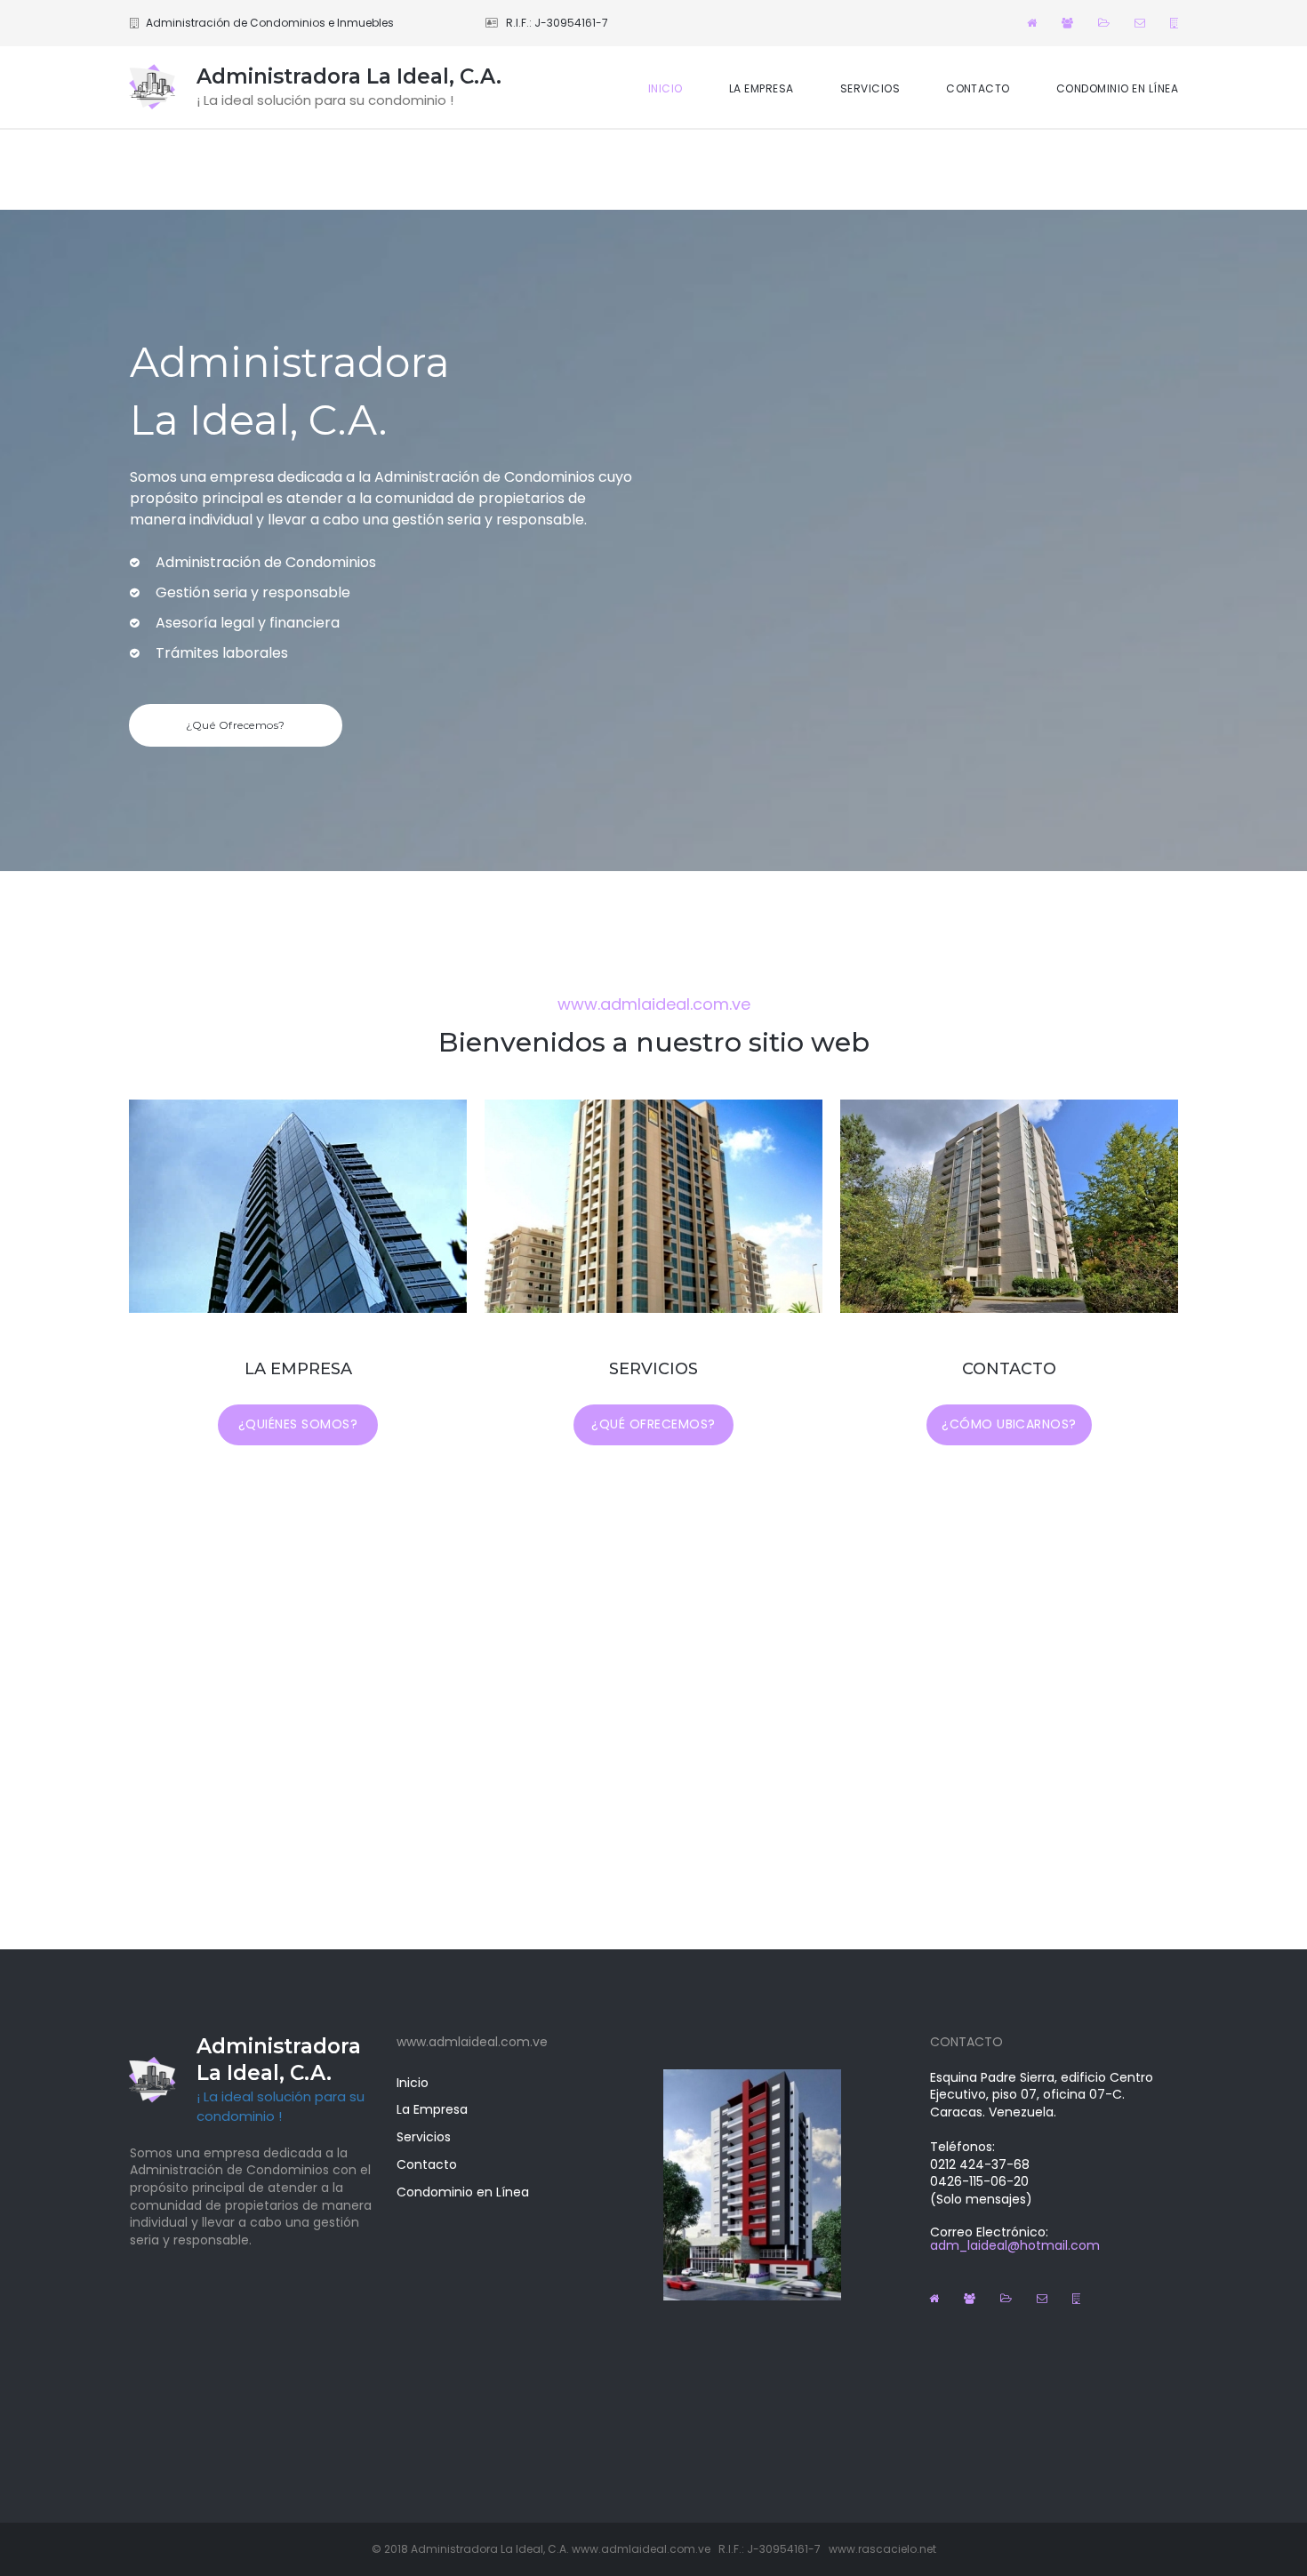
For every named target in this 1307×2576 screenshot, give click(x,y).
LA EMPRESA (762, 88)
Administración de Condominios (266, 562)
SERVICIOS (870, 88)
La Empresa (432, 2109)
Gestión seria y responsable (253, 592)
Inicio (413, 2083)
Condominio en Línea (463, 2192)
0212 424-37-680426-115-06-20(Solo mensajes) (981, 2182)
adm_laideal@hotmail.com (1015, 2245)
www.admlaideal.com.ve (641, 2549)
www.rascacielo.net (882, 2549)
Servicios (424, 2137)
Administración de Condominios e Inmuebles (270, 23)
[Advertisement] (653, 170)
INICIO (666, 88)
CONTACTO (978, 88)
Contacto (427, 2164)
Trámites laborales (222, 653)
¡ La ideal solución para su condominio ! (281, 2107)
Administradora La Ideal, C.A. (349, 76)
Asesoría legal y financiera (248, 623)
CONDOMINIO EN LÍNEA (1117, 88)
